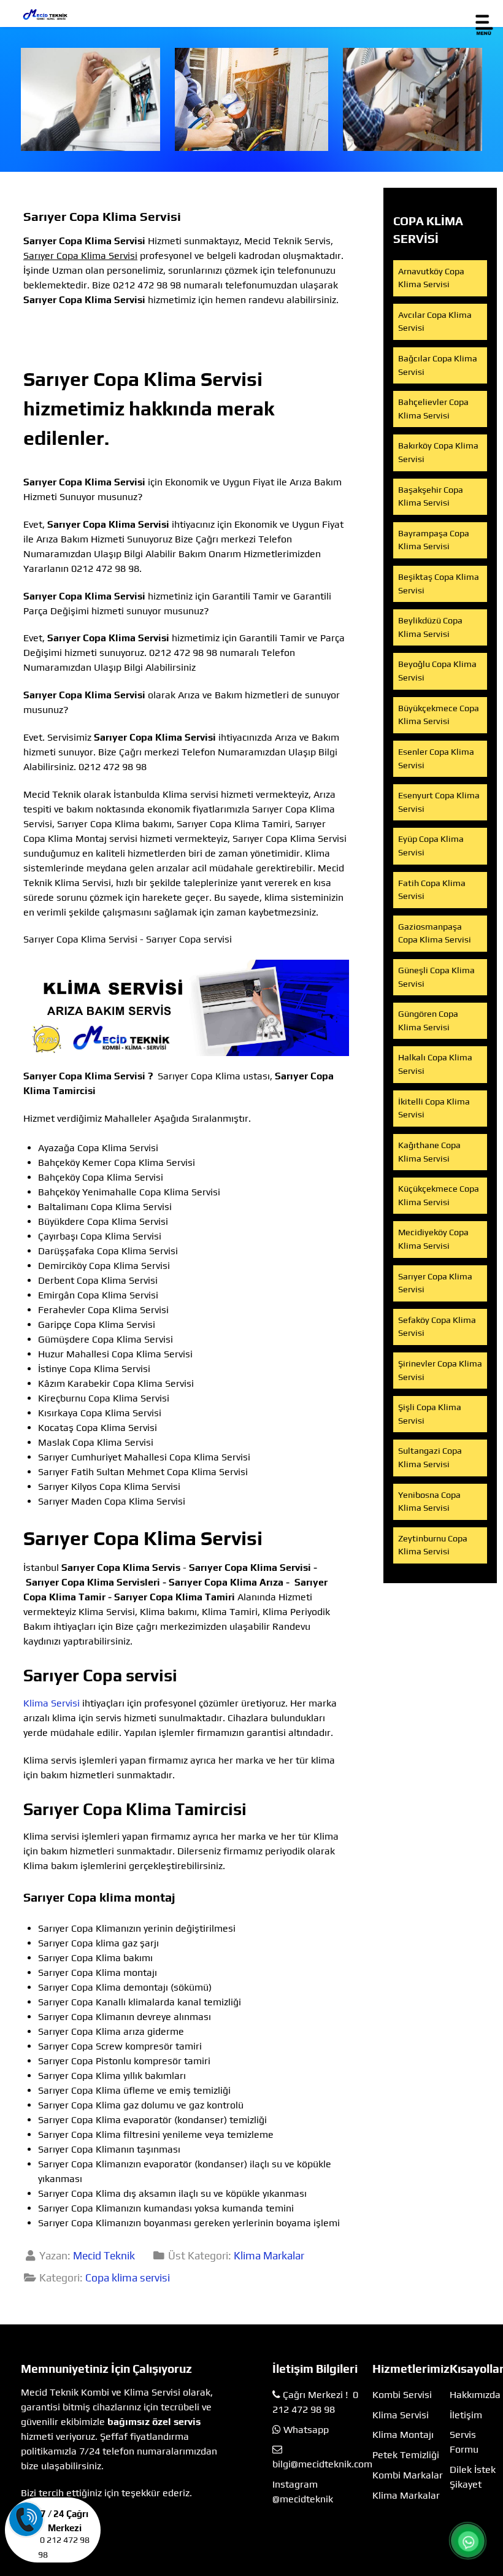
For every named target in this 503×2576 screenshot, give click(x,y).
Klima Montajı (403, 2435)
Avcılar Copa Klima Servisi (435, 322)
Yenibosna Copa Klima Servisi (429, 1502)
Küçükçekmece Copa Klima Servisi (439, 1195)
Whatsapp (306, 2430)
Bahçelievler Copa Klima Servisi (433, 409)
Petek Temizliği (406, 2455)
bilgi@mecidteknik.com (322, 2464)
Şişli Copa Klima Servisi (430, 1414)
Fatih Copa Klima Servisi (432, 890)
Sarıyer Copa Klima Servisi (435, 1283)
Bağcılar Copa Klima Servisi (438, 365)
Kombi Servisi (402, 2395)
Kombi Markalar (408, 2475)
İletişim (466, 2415)
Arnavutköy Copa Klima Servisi (431, 278)
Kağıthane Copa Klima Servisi (429, 1152)
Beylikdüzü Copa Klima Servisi (430, 627)
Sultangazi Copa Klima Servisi (430, 1457)
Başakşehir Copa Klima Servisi (431, 496)
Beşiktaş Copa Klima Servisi (439, 584)
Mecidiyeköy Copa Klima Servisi (433, 1239)
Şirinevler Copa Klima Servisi (440, 1370)
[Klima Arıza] (252, 99)
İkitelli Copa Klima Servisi (434, 1108)
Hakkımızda (475, 2395)
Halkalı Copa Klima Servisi (435, 1064)
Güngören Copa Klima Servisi (428, 1020)
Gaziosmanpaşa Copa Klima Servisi (435, 933)
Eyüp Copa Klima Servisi (431, 846)
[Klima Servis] (90, 99)
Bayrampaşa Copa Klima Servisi (434, 540)
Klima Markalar (269, 2256)
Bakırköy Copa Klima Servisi (438, 452)
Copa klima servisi (128, 2278)
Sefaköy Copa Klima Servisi (437, 1327)
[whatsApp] (468, 2542)
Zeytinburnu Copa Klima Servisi (433, 1545)
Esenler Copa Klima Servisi (436, 758)
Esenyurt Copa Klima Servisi (439, 802)
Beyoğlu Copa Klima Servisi (437, 671)
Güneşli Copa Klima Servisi (436, 977)
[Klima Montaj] (413, 99)
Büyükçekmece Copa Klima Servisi (439, 715)
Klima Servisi (52, 1703)
